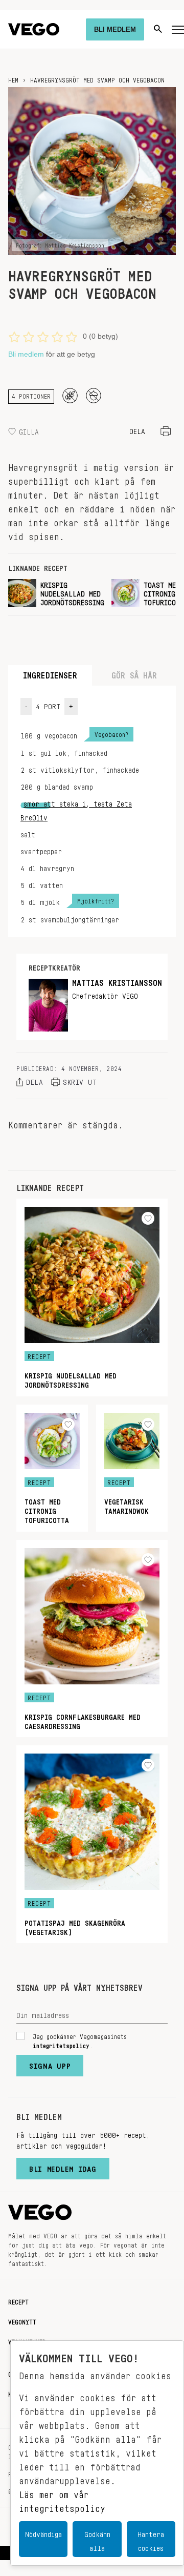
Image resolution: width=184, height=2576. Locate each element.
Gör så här (134, 673)
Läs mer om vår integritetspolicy (62, 2499)
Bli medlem (26, 354)
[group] (56, 593)
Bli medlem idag (63, 2167)
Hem (13, 78)
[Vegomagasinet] (34, 29)
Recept (18, 2300)
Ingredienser (50, 673)
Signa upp (50, 2064)
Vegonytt (22, 2320)
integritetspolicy (61, 2044)
